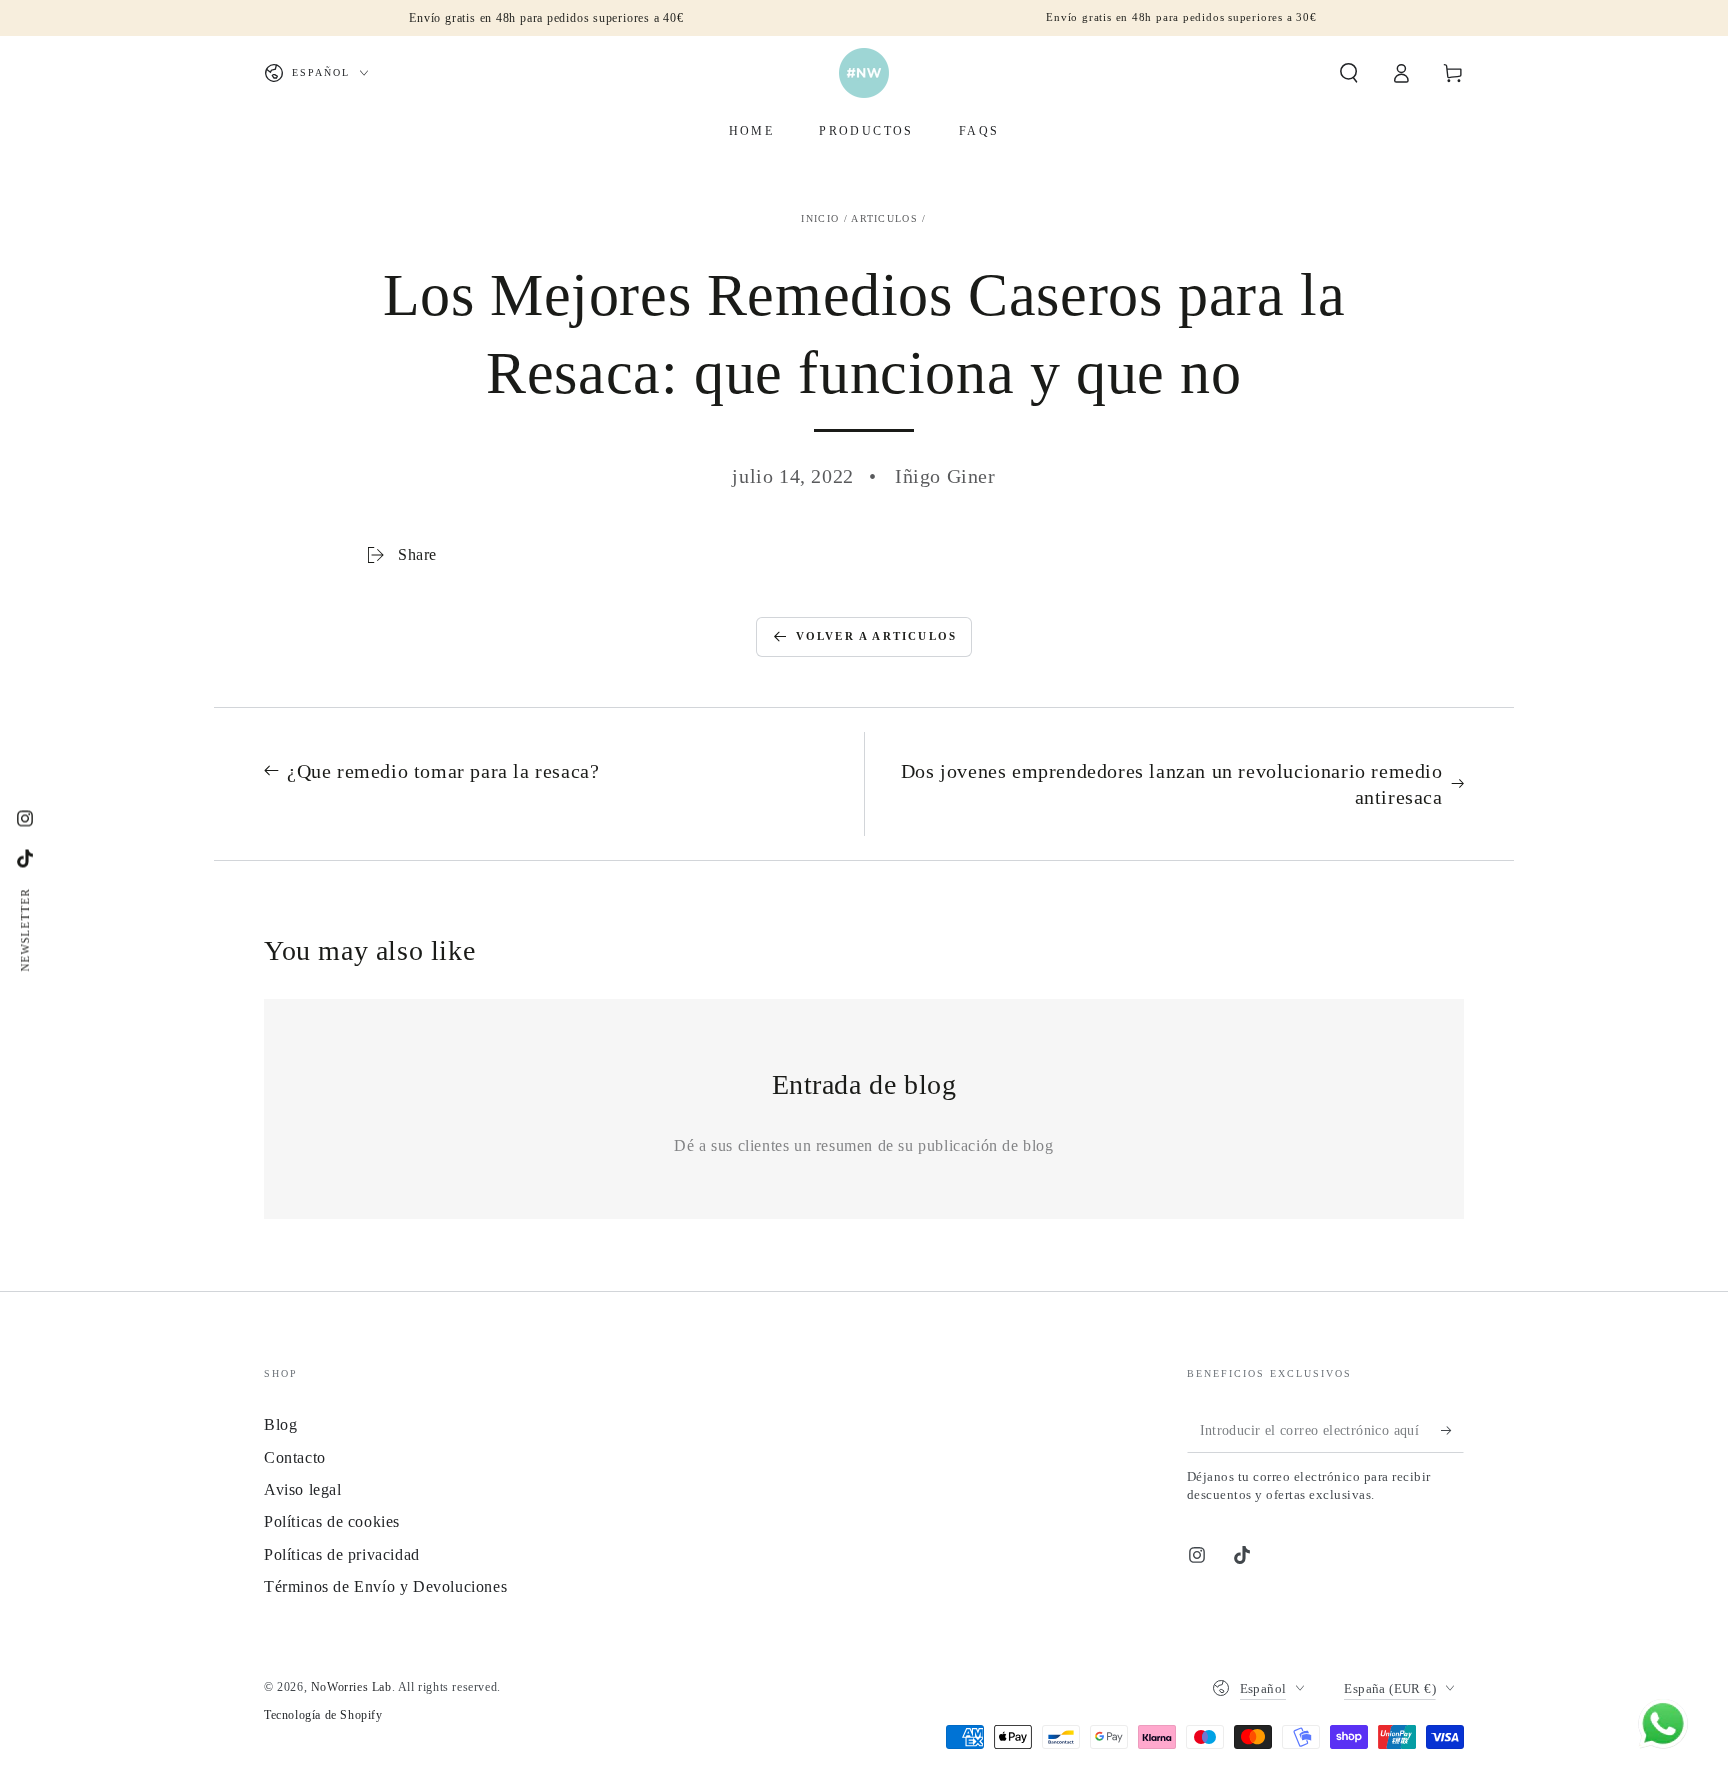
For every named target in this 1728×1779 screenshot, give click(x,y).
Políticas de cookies (332, 1521)
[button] (1349, 73)
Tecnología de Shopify (323, 1715)
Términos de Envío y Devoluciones (385, 1586)
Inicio (820, 218)
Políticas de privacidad (342, 1554)
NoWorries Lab (351, 1687)
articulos (884, 218)
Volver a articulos (877, 636)
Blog (280, 1424)
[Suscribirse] (1452, 1430)
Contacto (295, 1457)
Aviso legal (303, 1489)
